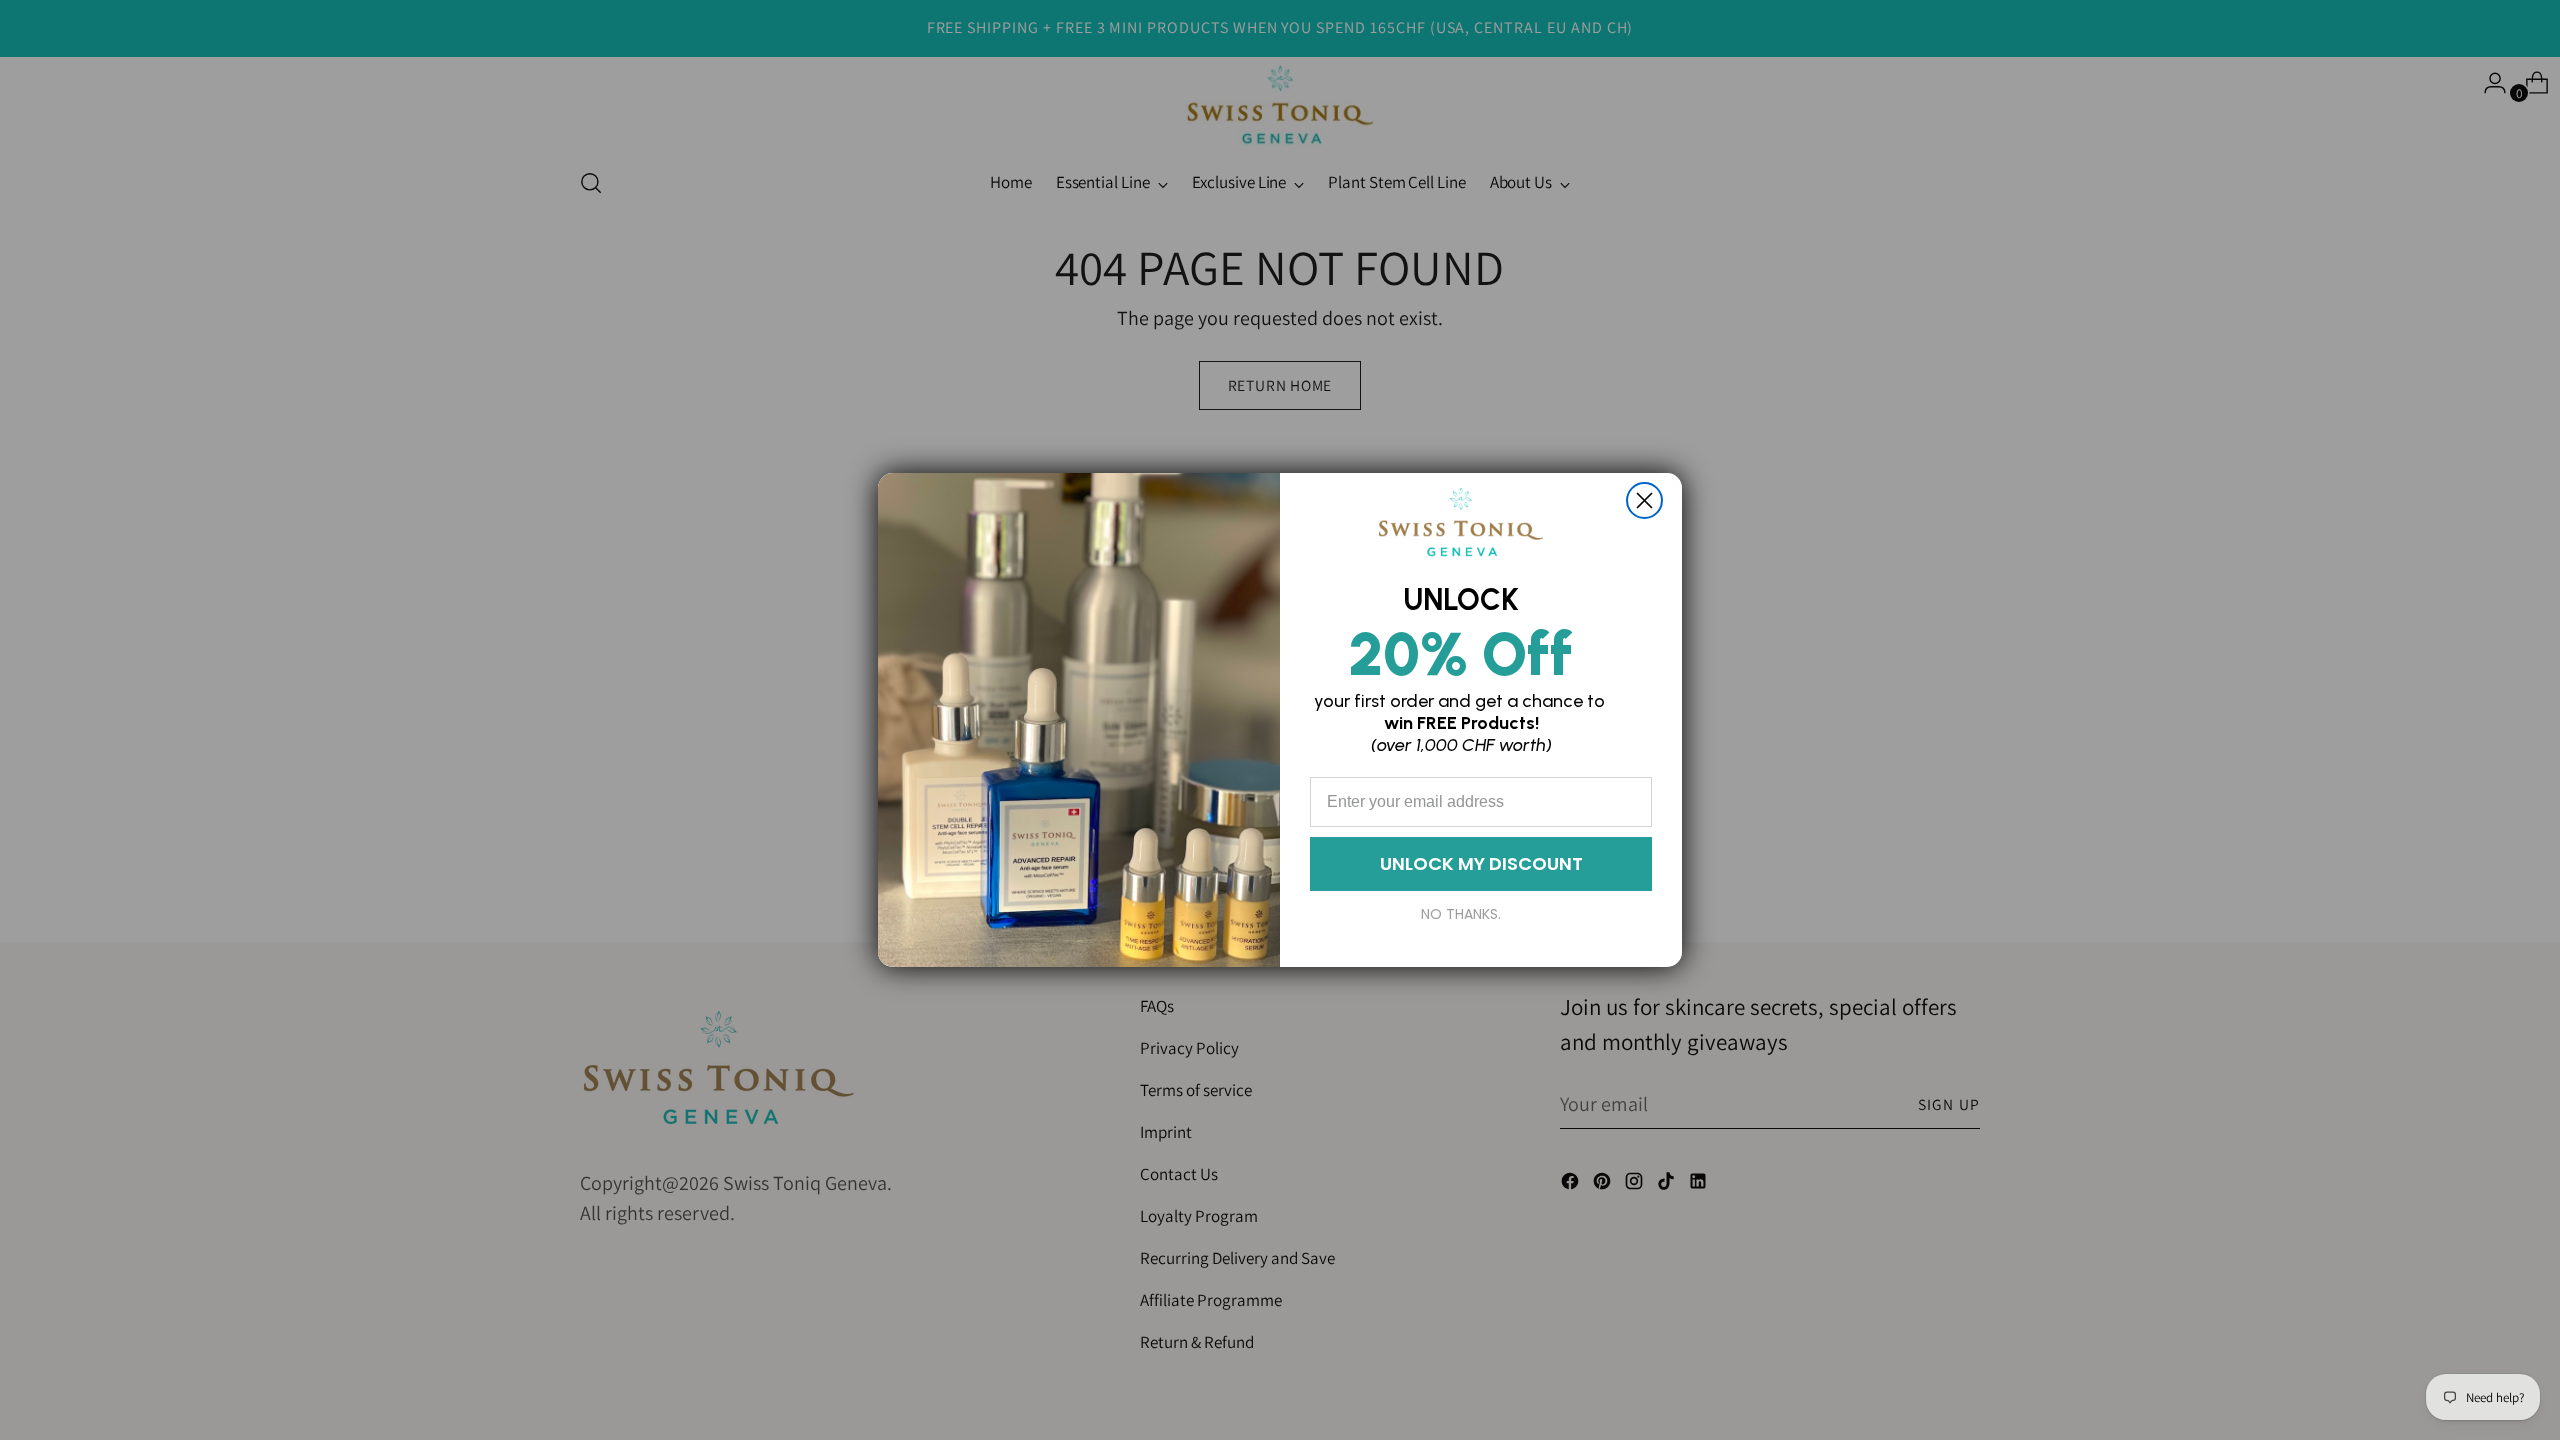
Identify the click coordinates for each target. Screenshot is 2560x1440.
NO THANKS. (1461, 914)
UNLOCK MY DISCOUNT (1481, 863)
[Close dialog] (1644, 500)
